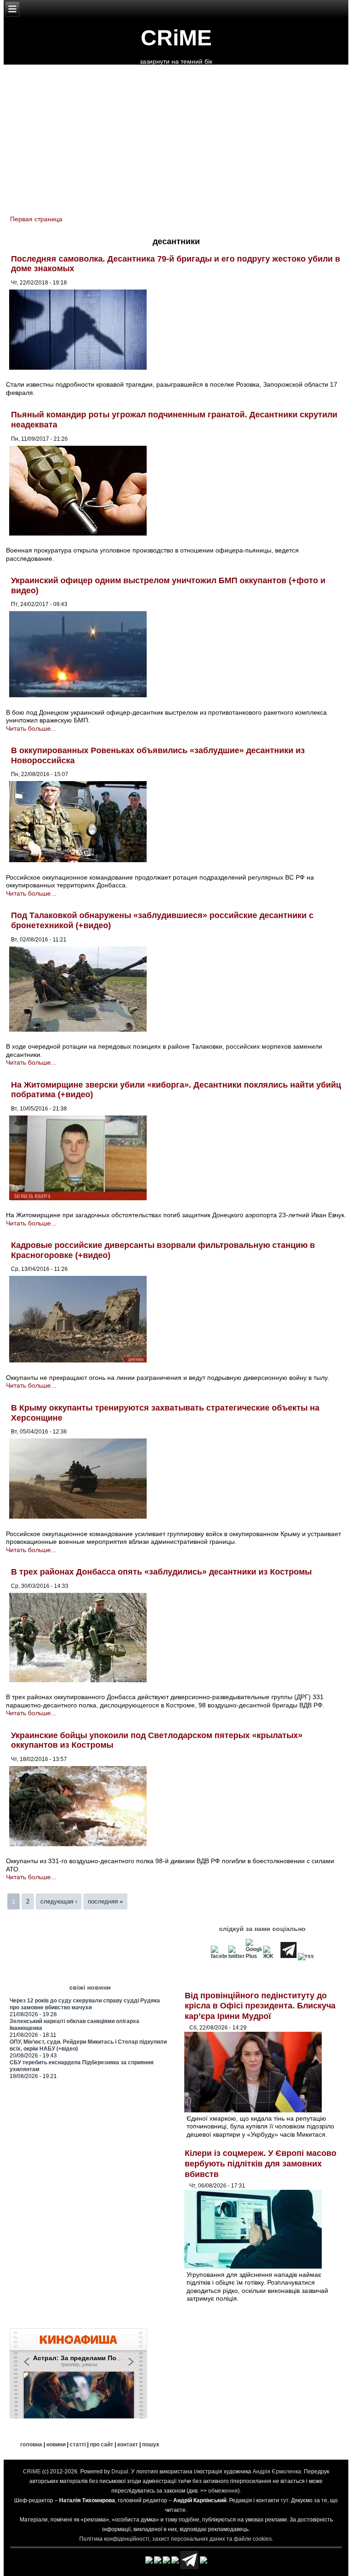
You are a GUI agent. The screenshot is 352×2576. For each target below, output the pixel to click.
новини (56, 2445)
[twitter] (236, 1956)
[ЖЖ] (271, 1956)
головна (31, 2445)
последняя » (105, 1901)
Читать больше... (31, 728)
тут (284, 2500)
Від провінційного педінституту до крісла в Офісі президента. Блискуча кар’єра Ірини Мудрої (260, 2006)
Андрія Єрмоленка (277, 2472)
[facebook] (219, 1956)
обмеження (223, 2491)
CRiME (176, 38)
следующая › (59, 1901)
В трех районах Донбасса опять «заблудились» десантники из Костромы (161, 1572)
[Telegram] (289, 1956)
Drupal (120, 2472)
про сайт (102, 2445)
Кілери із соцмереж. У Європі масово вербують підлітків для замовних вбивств (261, 2163)
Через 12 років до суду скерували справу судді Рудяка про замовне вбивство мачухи (85, 2004)
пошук (151, 2445)
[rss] (306, 1956)
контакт (128, 2445)
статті (78, 2445)
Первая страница (36, 219)
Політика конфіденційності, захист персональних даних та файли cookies (176, 2539)
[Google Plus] (254, 1956)
